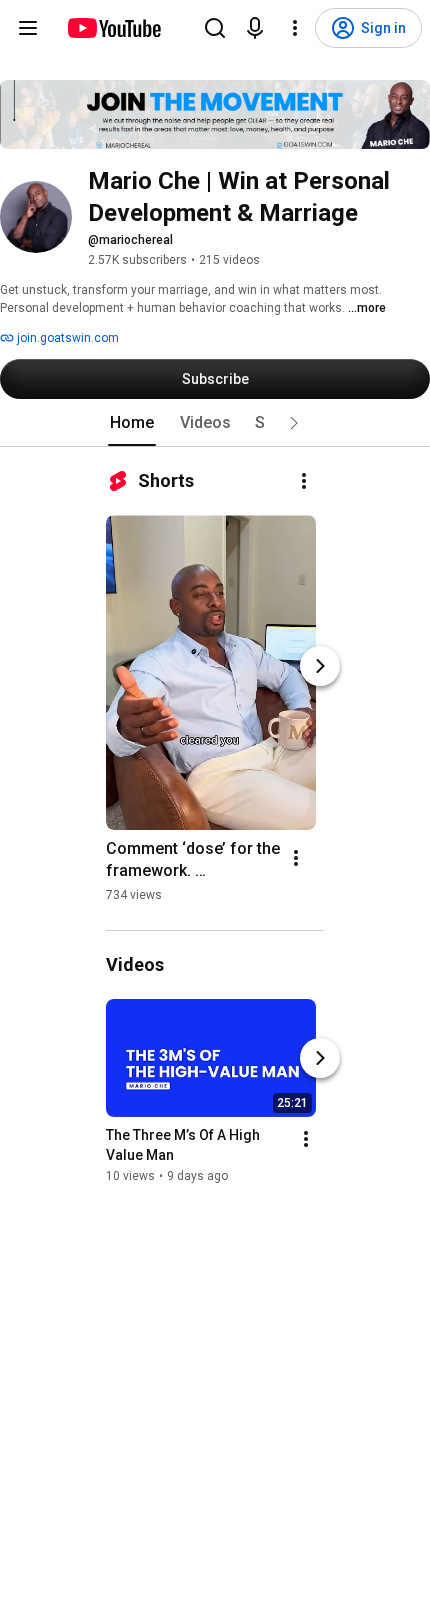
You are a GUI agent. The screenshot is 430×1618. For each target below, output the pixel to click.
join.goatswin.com (66, 338)
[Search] (215, 28)
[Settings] (295, 28)
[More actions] (304, 481)
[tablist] (215, 423)
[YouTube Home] (113, 28)
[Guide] (28, 28)
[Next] (320, 666)
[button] (294, 423)
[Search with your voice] (255, 28)
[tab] (132, 423)
